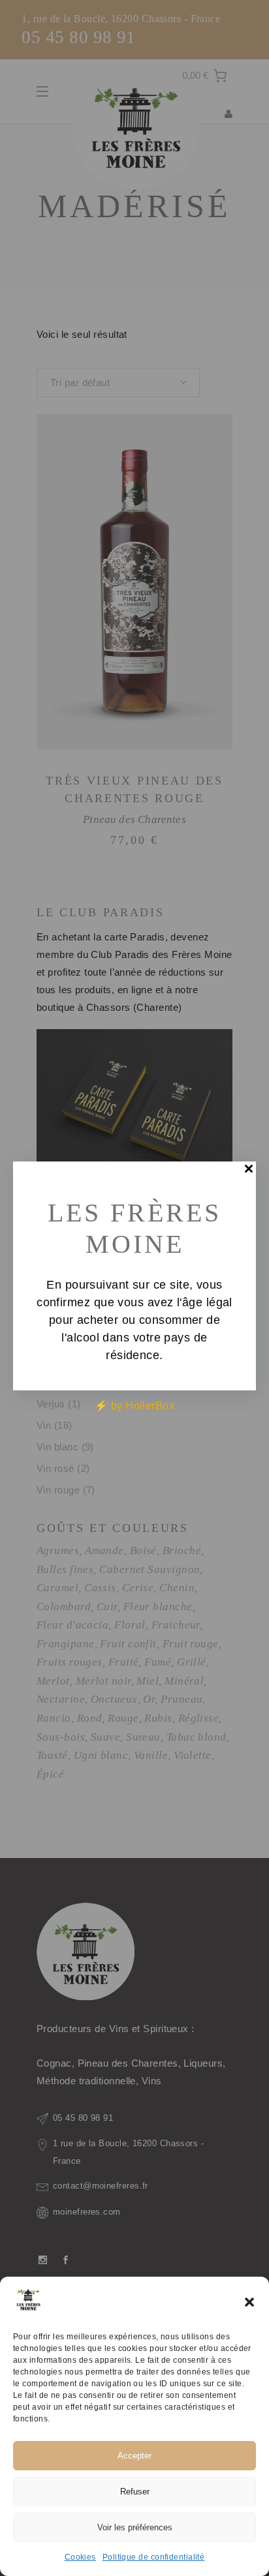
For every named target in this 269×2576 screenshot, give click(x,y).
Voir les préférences (135, 2527)
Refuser (135, 2492)
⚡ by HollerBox (134, 1406)
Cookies (80, 2557)
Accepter (134, 2456)
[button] (249, 2302)
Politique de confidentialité (154, 2557)
